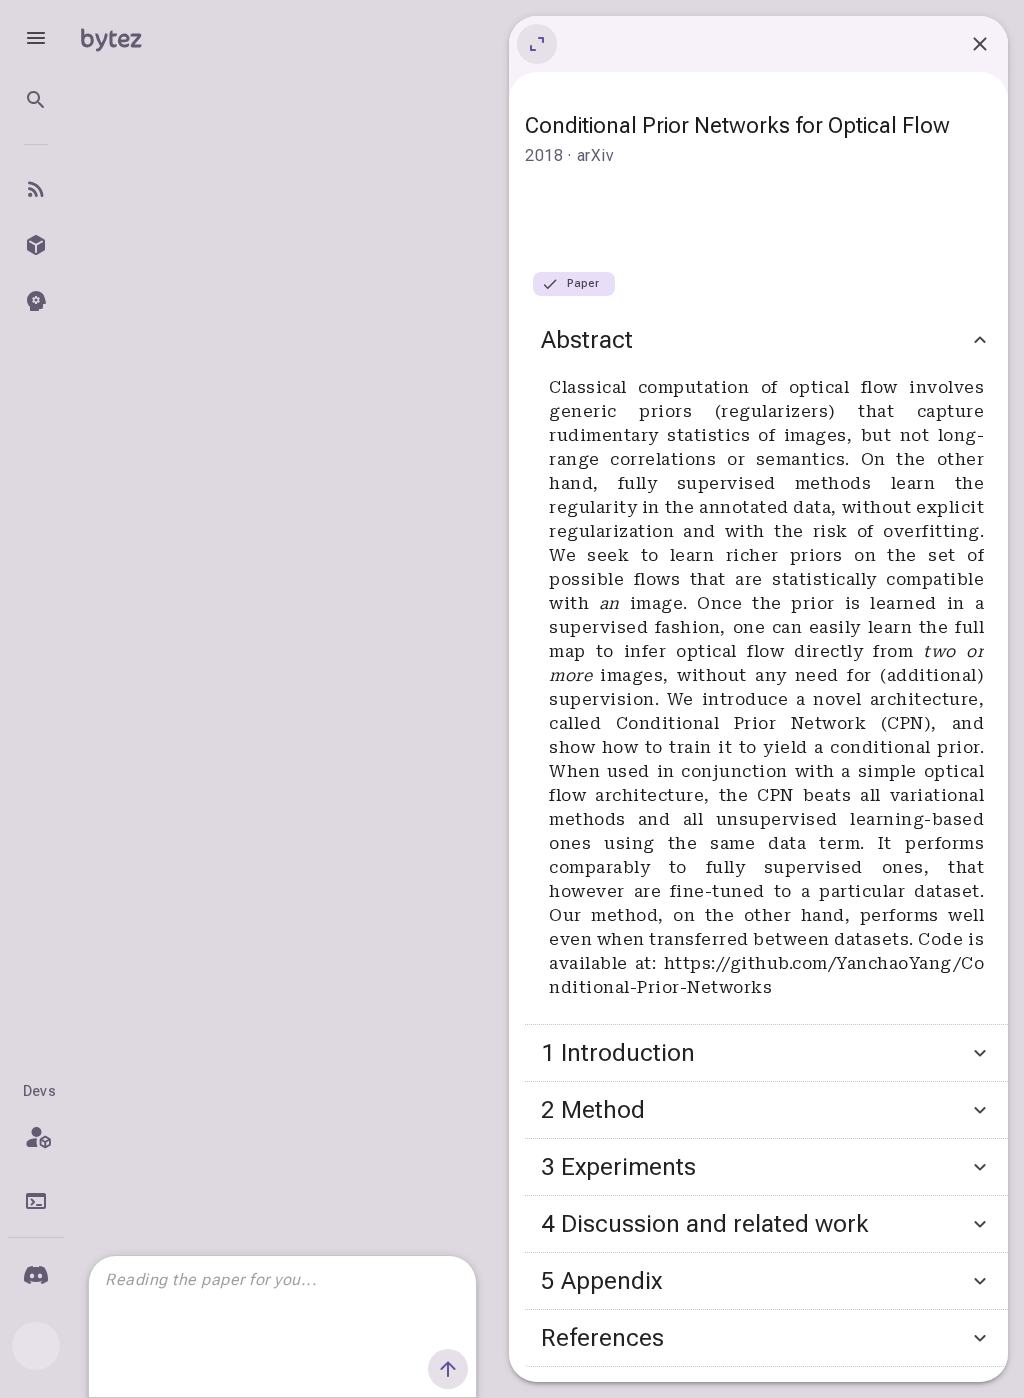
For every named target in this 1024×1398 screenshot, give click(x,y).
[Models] (36, 245)
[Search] (36, 100)
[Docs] (36, 1201)
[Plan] (36, 1137)
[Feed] (36, 189)
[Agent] (36, 301)
